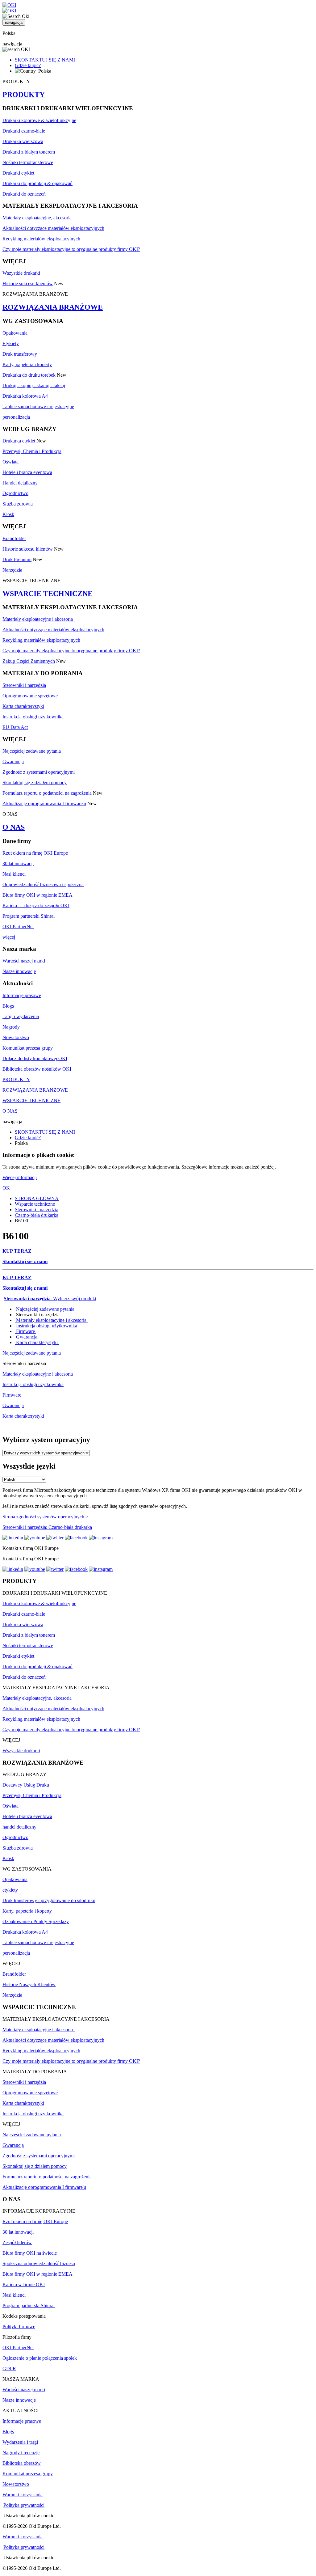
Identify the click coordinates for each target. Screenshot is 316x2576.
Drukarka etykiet (19, 441)
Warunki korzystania (23, 2495)
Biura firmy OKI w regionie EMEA (37, 895)
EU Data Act (15, 727)
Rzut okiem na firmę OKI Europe (35, 853)
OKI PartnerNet (18, 926)
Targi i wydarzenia (21, 1016)
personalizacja (16, 417)
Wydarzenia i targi (20, 2442)
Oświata (10, 462)
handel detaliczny (19, 1827)
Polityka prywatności (24, 2505)
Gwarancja (13, 761)
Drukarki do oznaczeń (24, 194)
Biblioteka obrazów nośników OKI (37, 1069)
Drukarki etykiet (18, 173)
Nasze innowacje (19, 971)
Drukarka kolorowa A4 (25, 396)
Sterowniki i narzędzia (24, 685)
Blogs (8, 1006)
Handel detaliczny (20, 483)
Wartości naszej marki (24, 961)
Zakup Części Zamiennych (29, 661)
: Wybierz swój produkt (50, 1299)
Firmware (25, 1331)
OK (6, 1188)
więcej (9, 937)
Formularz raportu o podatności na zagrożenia (47, 793)
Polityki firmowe (19, 2326)
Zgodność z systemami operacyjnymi (39, 772)
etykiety (10, 1890)
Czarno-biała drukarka (37, 1215)
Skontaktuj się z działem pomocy (35, 783)
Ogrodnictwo (15, 493)
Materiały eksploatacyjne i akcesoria (39, 619)
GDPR (9, 2369)
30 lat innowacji (18, 863)
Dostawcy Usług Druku (26, 1785)
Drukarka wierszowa (23, 141)
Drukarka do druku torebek (29, 375)
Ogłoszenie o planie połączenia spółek (40, 2358)
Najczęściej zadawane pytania (32, 751)
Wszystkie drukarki (21, 273)
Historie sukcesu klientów (28, 283)
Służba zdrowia (18, 504)
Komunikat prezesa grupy (28, 1048)
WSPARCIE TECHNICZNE (48, 594)
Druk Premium (17, 559)
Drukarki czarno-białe (24, 131)
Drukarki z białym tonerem (29, 152)
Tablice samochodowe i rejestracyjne (38, 406)
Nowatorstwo (16, 1037)
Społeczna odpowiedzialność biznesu (39, 2263)
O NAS (14, 827)
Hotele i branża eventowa (27, 472)
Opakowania (15, 333)
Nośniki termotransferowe (28, 162)
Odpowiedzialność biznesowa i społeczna (43, 884)
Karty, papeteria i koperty (27, 364)
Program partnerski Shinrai (29, 916)
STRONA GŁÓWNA (37, 1198)
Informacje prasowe (22, 995)
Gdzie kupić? (28, 65)
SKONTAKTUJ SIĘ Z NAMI (45, 60)
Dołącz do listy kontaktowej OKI (35, 1058)
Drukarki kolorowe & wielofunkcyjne (39, 120)
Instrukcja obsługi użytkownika (33, 717)
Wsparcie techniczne (35, 1204)
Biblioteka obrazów (22, 2463)
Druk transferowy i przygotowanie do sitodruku (49, 1900)
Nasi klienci (14, 874)
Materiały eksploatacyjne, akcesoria (37, 218)
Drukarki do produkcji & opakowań (37, 183)
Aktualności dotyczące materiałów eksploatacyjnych (53, 228)
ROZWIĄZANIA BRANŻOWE (53, 307)
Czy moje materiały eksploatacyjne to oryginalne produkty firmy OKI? (71, 249)
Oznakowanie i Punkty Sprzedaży (36, 1921)
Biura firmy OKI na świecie (30, 2253)
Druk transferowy (20, 354)
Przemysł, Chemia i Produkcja (32, 451)
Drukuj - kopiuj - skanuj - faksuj (34, 385)
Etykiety (11, 343)
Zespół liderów (17, 2242)
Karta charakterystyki (23, 706)
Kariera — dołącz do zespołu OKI (36, 905)
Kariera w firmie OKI (24, 2284)
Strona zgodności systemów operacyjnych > (45, 1517)
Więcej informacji (20, 1177)
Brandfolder (14, 538)
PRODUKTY (24, 95)
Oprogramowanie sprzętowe (30, 696)
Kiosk (8, 514)
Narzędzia (12, 570)
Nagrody (11, 1027)
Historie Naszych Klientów (29, 1984)
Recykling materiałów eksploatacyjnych (41, 239)
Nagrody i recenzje (21, 2453)
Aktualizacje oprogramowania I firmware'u (44, 804)
